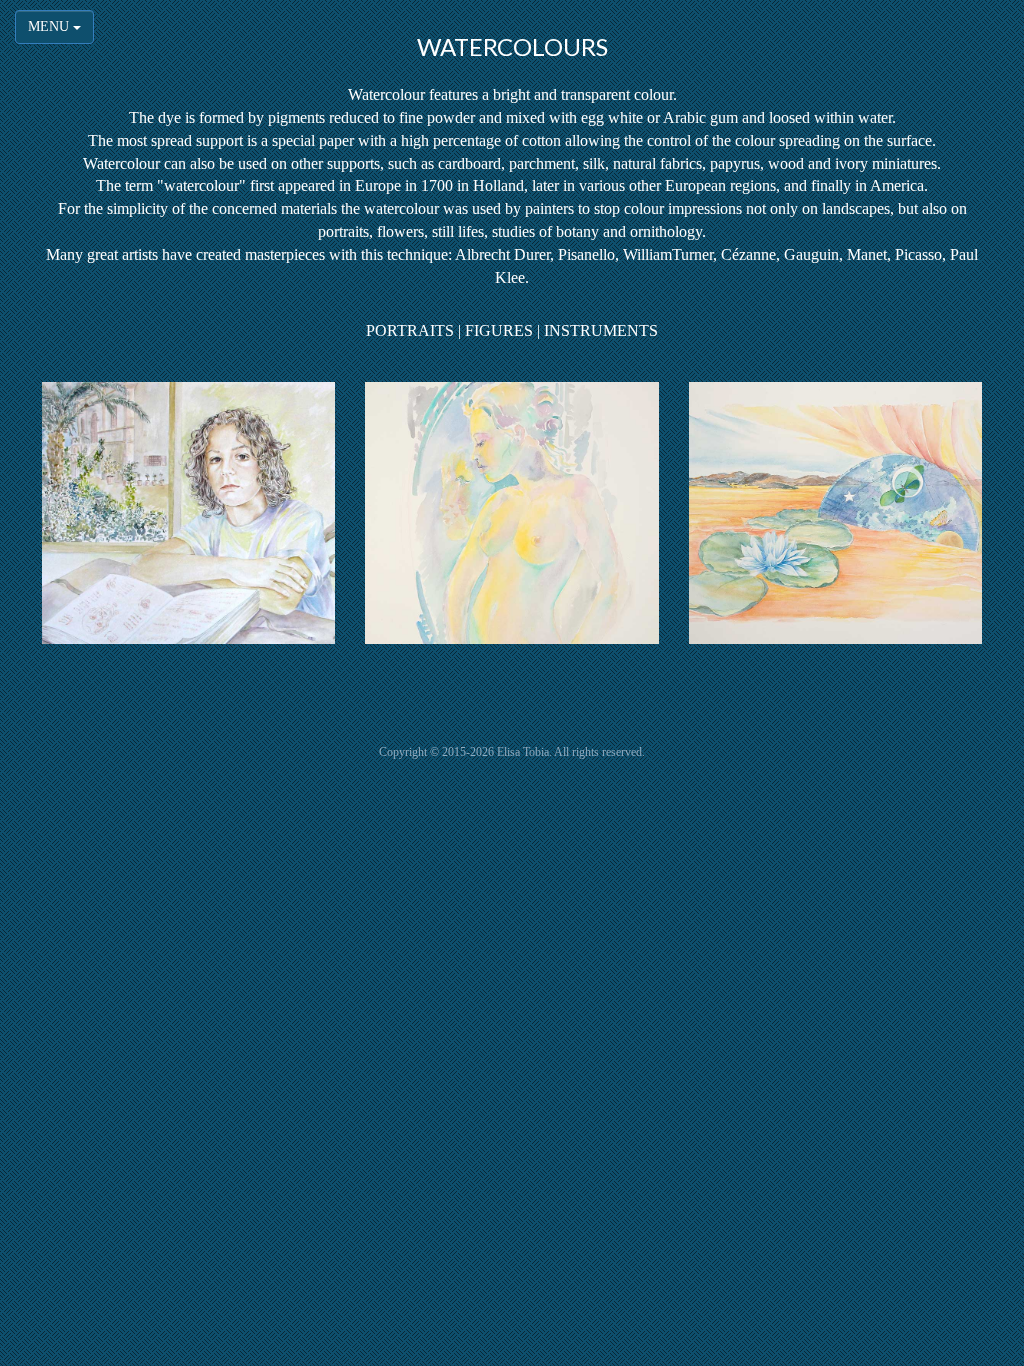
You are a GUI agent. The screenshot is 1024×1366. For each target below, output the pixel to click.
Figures (499, 330)
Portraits (410, 330)
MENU (50, 26)
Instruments (601, 330)
